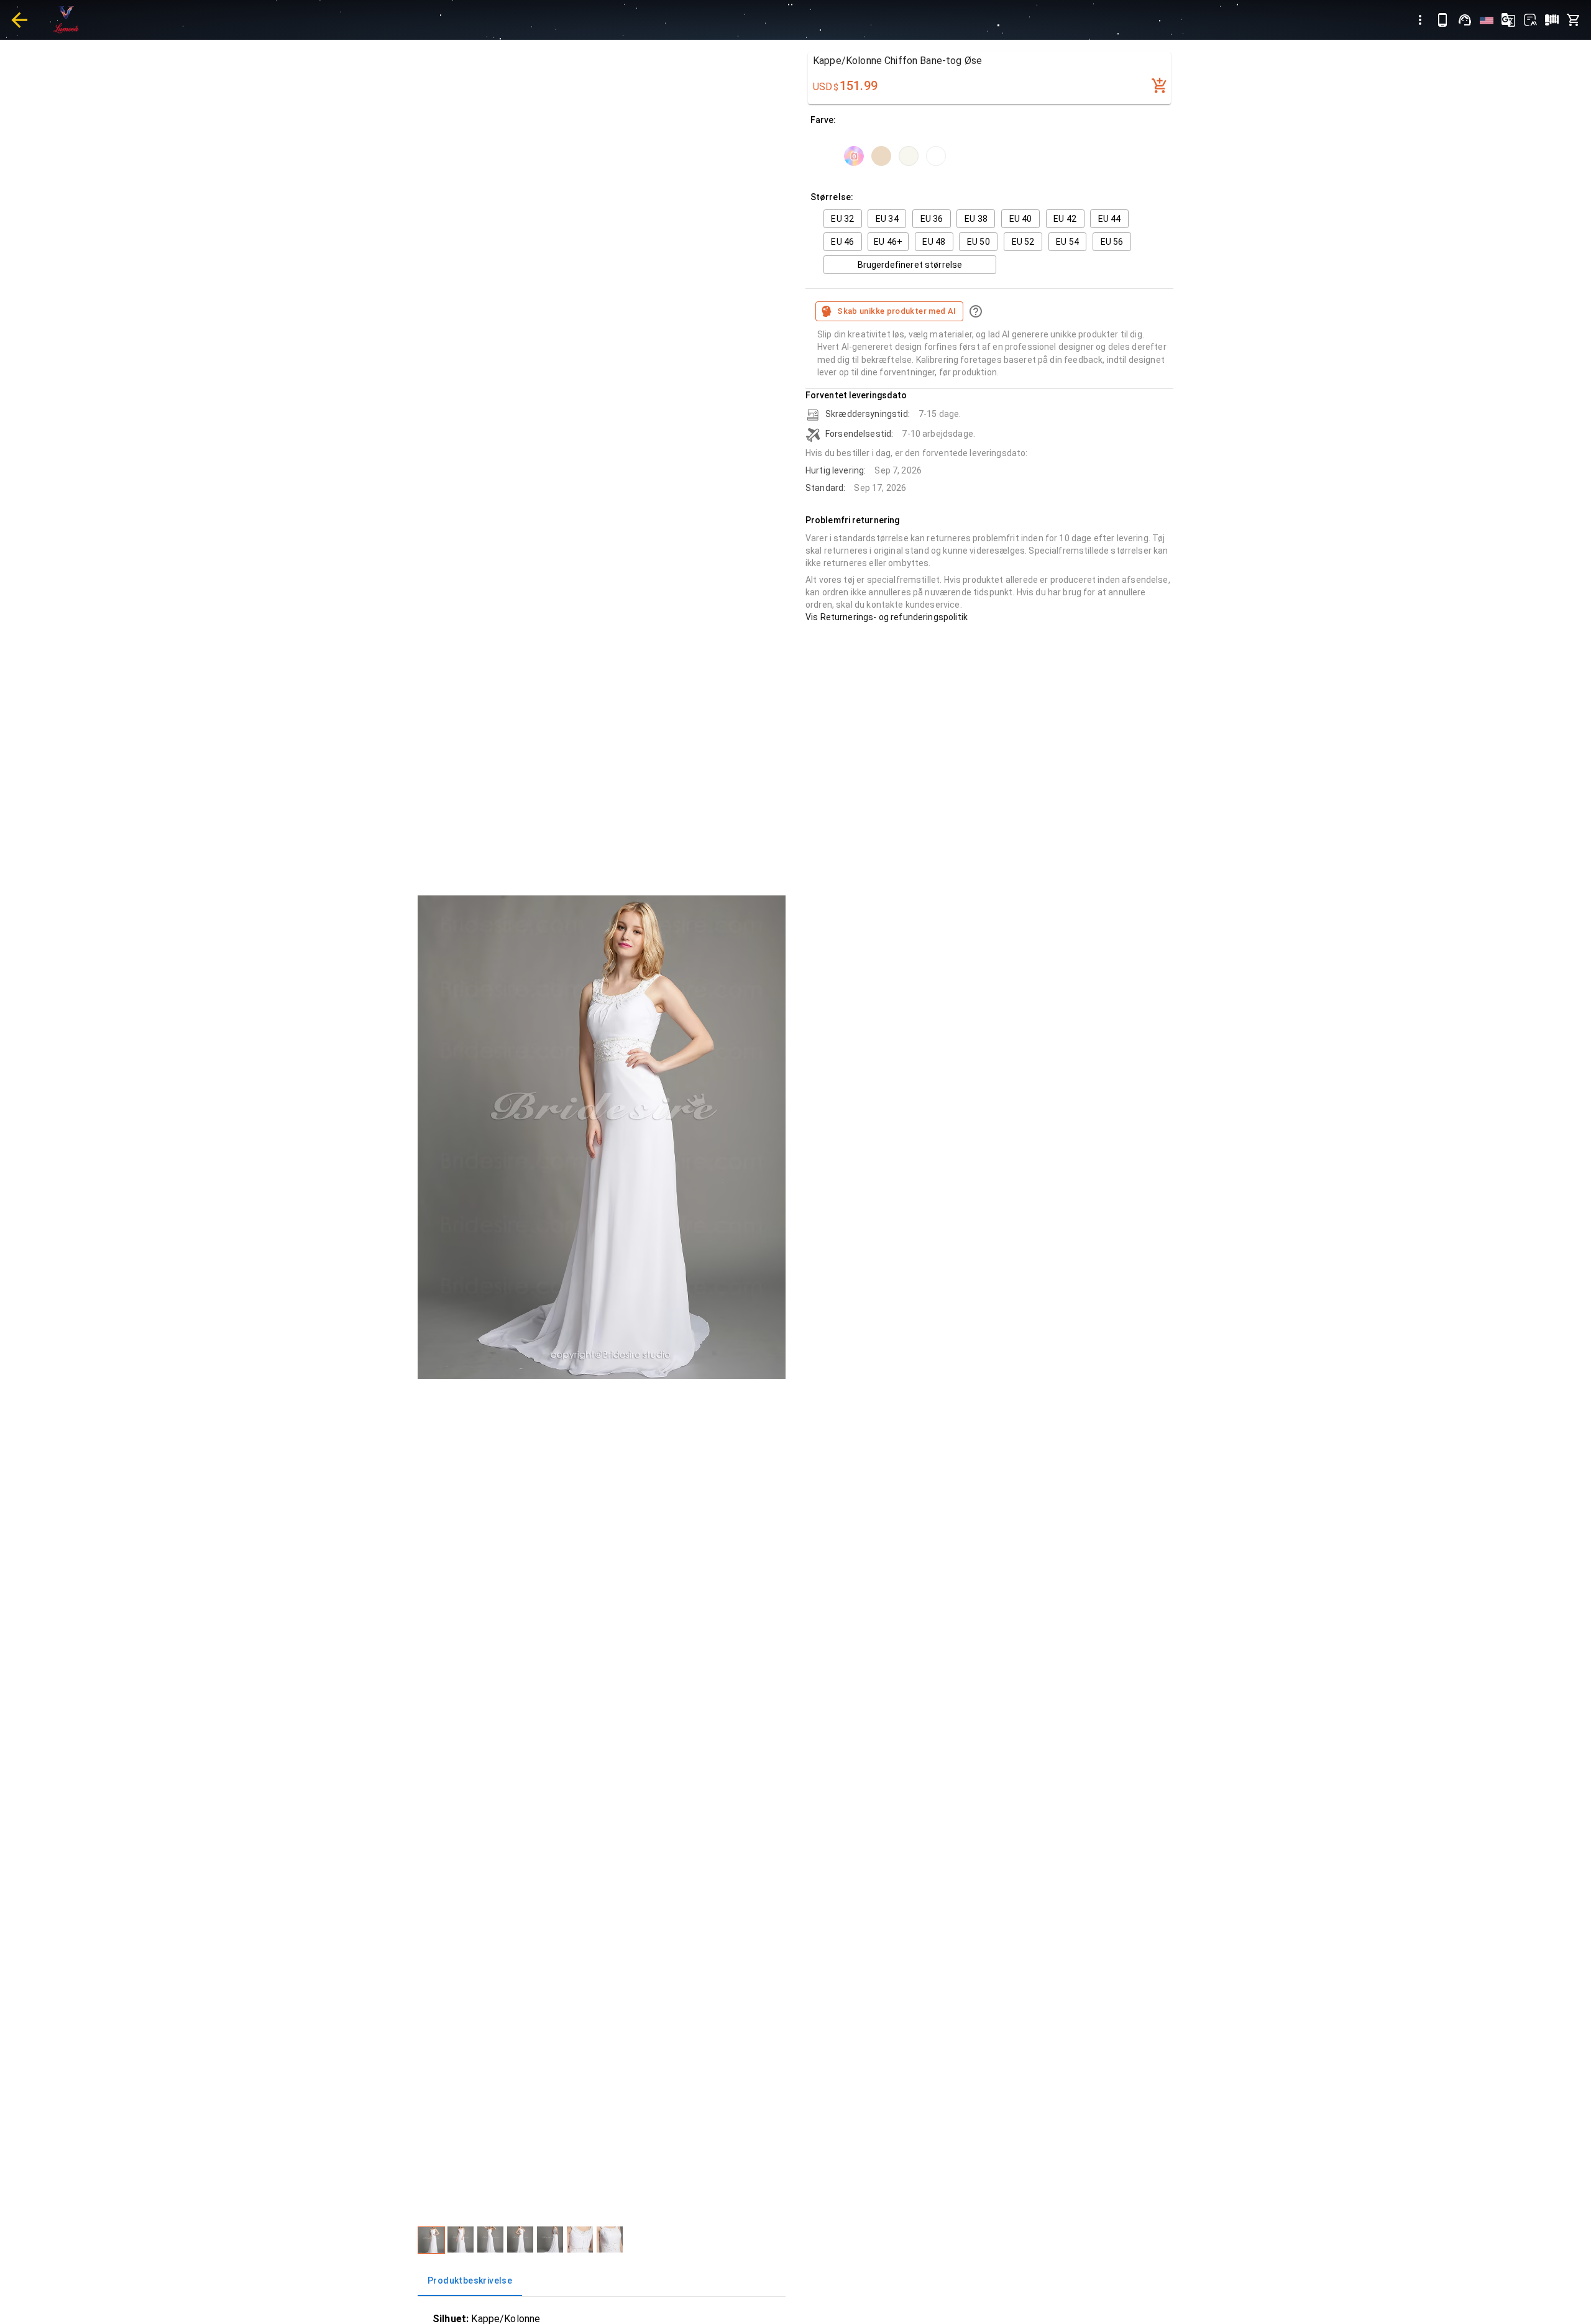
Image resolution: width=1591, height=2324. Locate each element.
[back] (19, 20)
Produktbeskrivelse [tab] (470, 2281)
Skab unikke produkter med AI (896, 311)
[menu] (1420, 20)
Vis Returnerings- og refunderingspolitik (887, 617)
